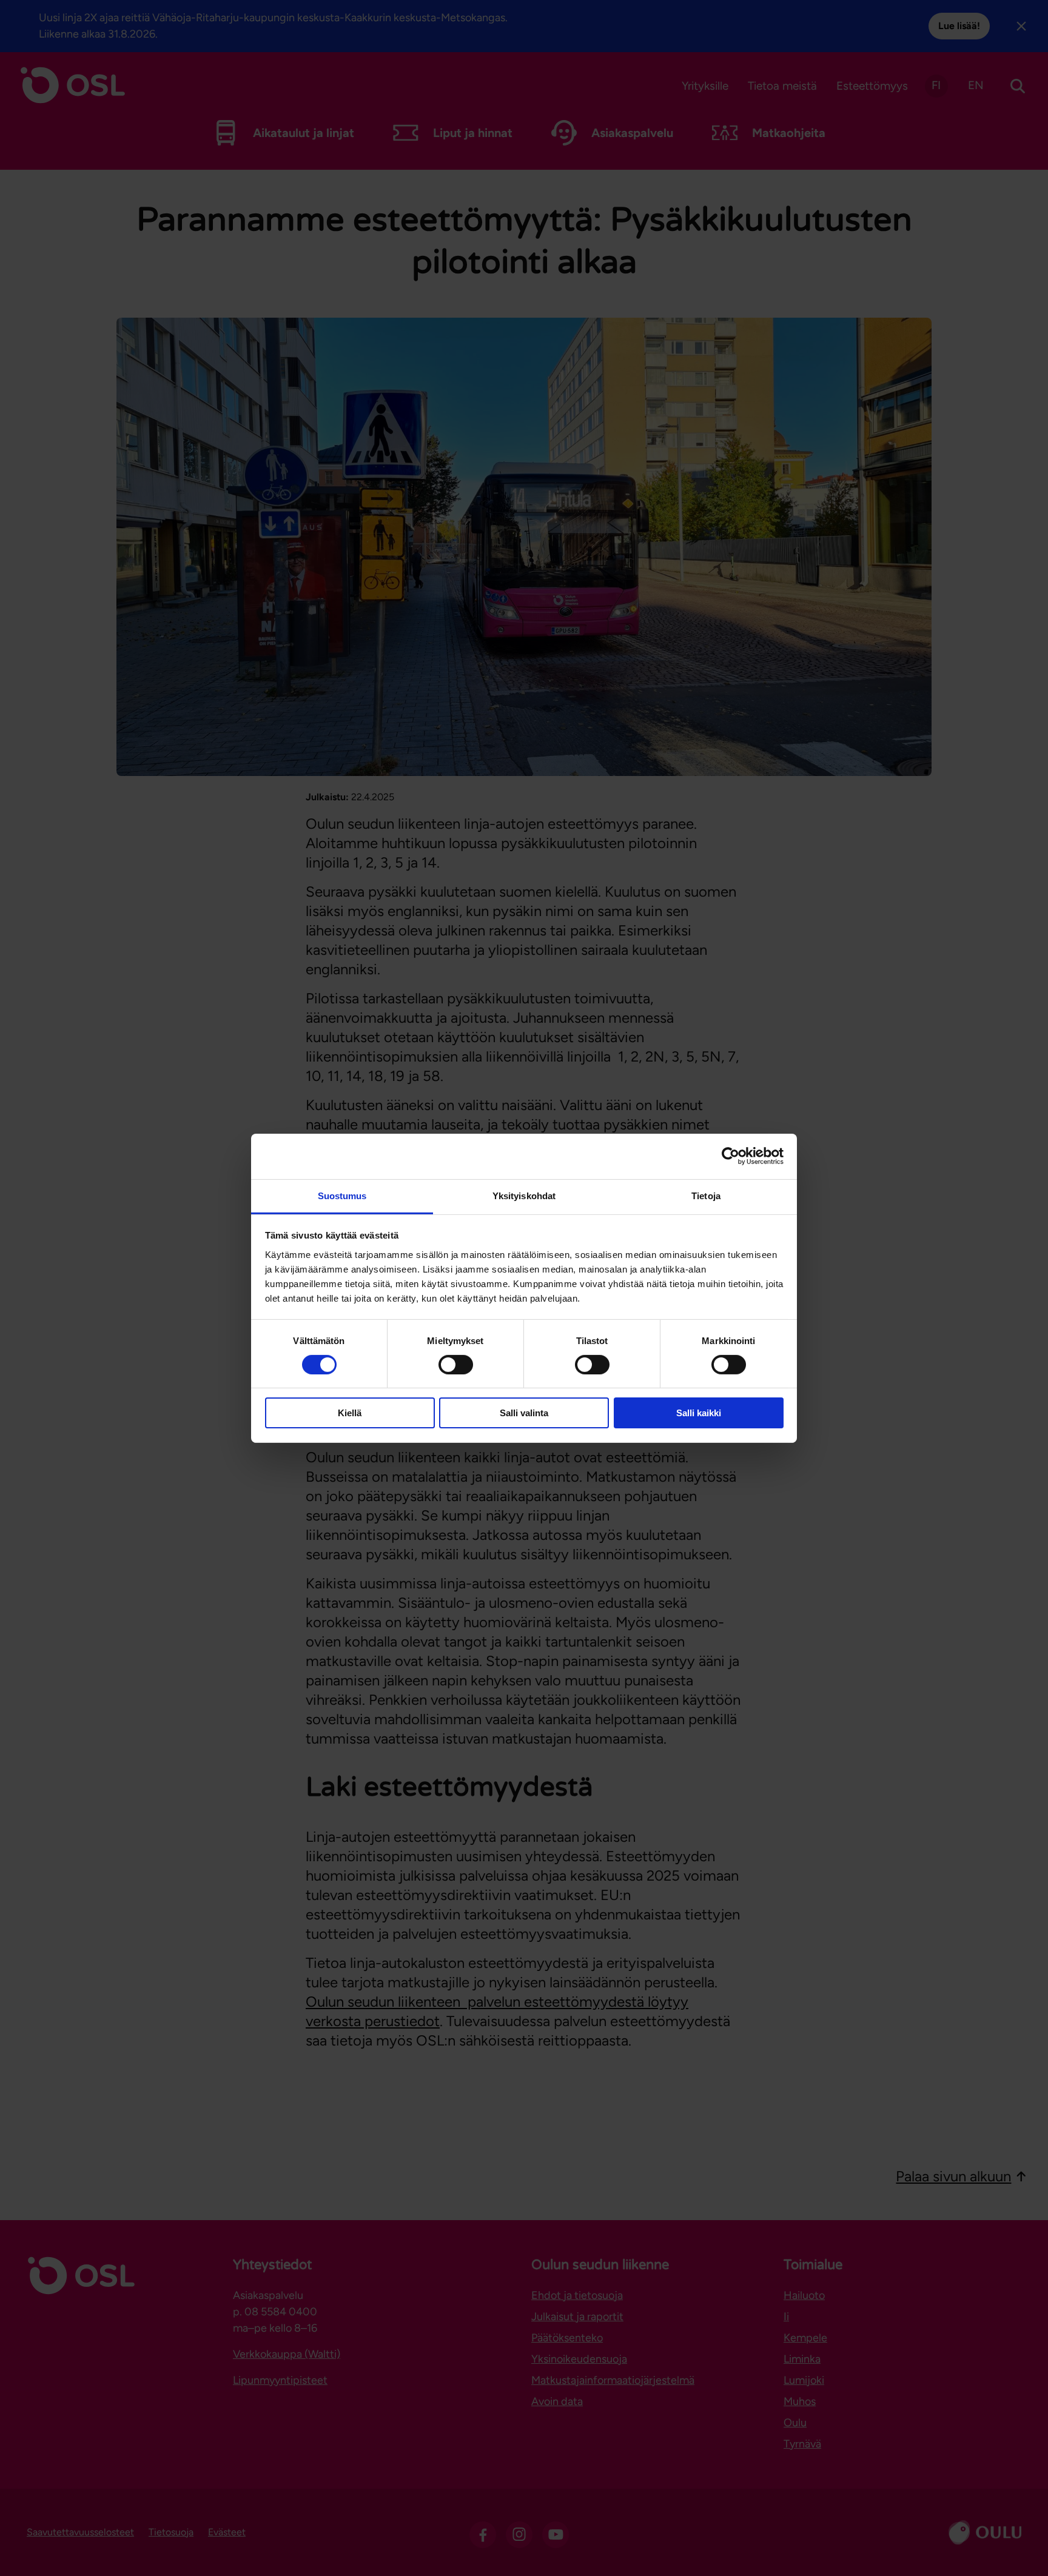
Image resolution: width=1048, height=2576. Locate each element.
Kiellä (350, 1413)
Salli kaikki (699, 1413)
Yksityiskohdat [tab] (524, 1195)
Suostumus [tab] (342, 1195)
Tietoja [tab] (706, 1195)
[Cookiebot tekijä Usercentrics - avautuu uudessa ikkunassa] (731, 1156)
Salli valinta (524, 1413)
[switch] (456, 1365)
